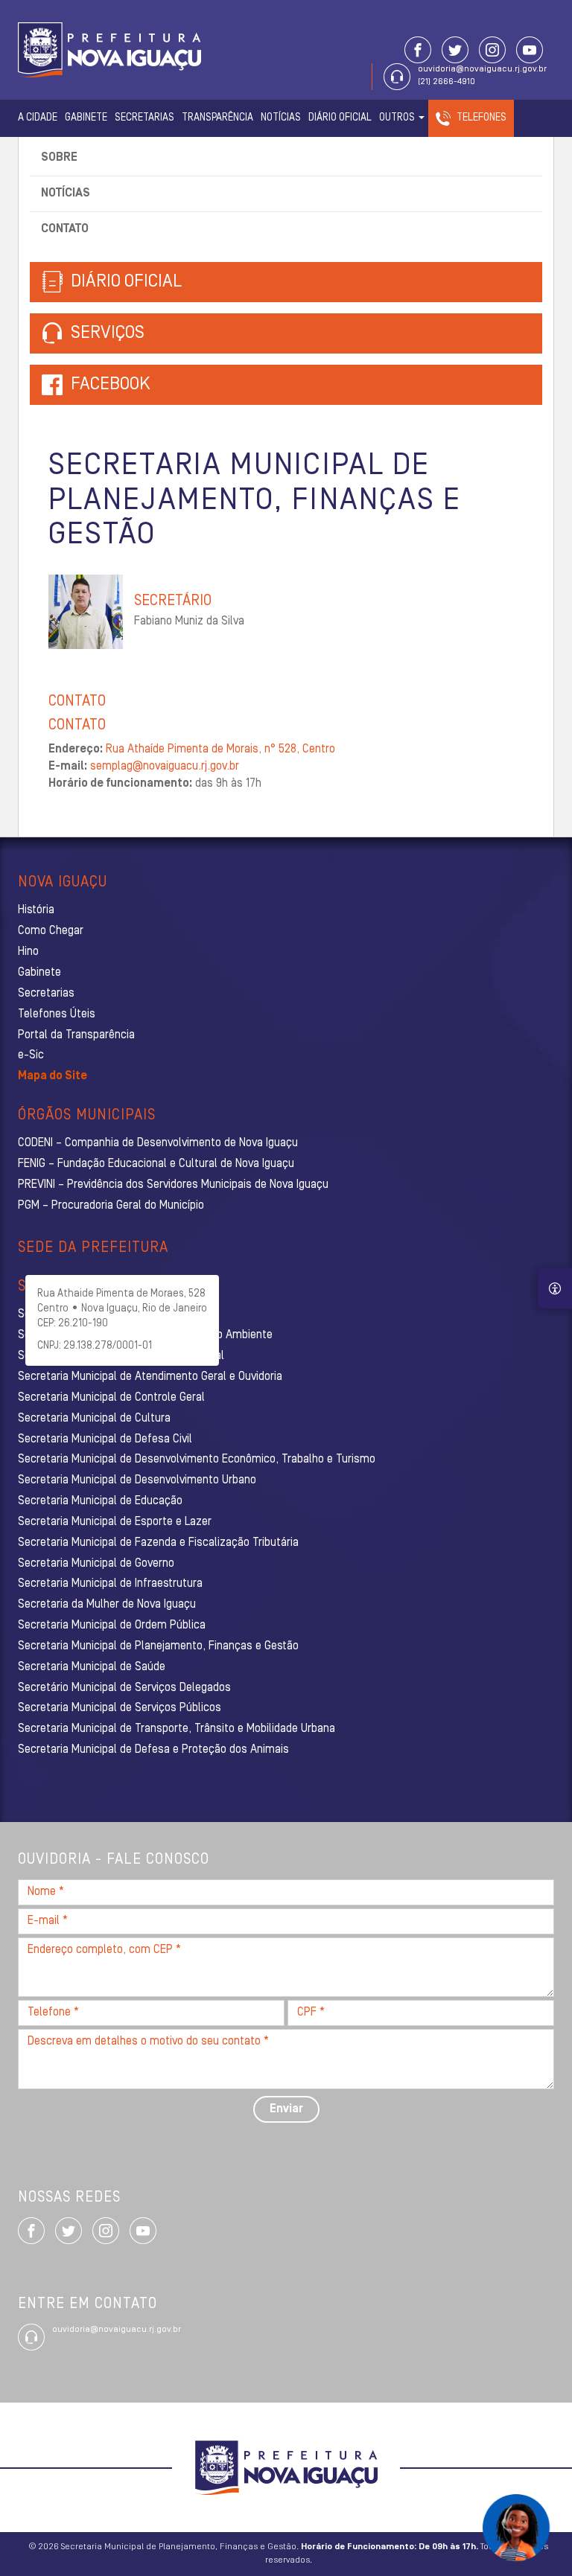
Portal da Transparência (76, 1035)
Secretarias (144, 118)
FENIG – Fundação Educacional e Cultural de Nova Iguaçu (156, 1164)
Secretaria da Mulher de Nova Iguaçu (107, 1605)
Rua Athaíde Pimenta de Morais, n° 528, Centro (220, 750)
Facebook (111, 385)
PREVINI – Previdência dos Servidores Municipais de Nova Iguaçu (173, 1185)
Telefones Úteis (57, 1014)
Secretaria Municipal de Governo (96, 1564)
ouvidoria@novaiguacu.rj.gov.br (482, 69)
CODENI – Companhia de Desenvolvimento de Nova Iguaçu (158, 1143)
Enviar (286, 2109)
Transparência (217, 118)
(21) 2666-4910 (447, 82)
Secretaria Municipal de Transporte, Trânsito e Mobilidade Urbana (177, 1729)
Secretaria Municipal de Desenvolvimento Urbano (137, 1480)
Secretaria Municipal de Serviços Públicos (120, 1708)
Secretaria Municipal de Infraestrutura (110, 1584)
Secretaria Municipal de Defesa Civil (105, 1439)
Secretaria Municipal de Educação (100, 1501)
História (36, 910)
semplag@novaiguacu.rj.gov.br (165, 767)
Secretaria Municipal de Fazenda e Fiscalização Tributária (158, 1543)
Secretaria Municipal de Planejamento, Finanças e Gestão (158, 1646)
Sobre (59, 158)
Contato (65, 229)
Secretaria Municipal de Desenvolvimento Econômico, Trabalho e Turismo (197, 1460)
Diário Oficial (340, 118)
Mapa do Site (53, 1076)
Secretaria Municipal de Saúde (92, 1667)
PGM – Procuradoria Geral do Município (111, 1206)
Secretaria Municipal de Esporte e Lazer (115, 1522)
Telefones (482, 118)
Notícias (281, 118)
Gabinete (86, 118)
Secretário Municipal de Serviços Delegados (124, 1688)
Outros (398, 118)
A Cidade (38, 118)
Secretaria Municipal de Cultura (94, 1419)
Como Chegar (51, 931)
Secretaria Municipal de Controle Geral (111, 1398)
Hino (28, 952)
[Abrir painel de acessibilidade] (555, 1288)
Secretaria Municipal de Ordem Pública (112, 1626)
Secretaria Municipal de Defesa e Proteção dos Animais (153, 1750)
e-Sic (31, 1055)
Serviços (106, 333)
